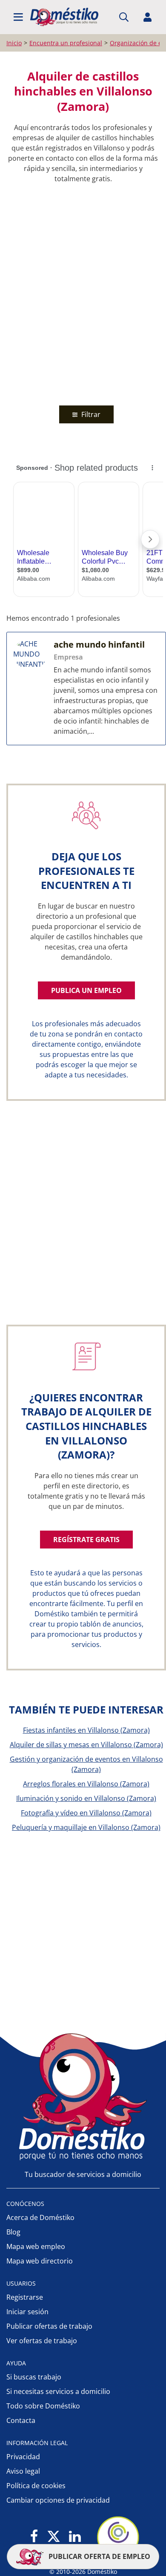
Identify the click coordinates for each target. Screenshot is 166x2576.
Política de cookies (36, 2486)
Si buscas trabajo (34, 2377)
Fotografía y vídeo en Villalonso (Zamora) (86, 1813)
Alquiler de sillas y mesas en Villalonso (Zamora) (86, 1745)
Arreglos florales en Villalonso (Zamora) (86, 1784)
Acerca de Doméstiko (40, 2217)
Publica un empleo (86, 990)
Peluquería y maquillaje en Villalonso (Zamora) (86, 1827)
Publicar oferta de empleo (99, 2556)
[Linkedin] (75, 2537)
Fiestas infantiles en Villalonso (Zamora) (86, 1730)
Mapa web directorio (40, 2261)
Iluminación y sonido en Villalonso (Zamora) (86, 1798)
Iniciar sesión (27, 2312)
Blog (13, 2232)
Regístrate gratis (86, 1540)
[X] (54, 2537)
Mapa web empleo (36, 2246)
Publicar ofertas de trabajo (49, 2326)
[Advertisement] (83, 292)
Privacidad (23, 2457)
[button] (18, 17)
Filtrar (90, 414)
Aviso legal (23, 2471)
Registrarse (25, 2297)
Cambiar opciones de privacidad (58, 2500)
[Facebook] (34, 2537)
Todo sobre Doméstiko (43, 2406)
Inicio (14, 43)
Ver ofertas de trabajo (42, 2341)
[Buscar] (124, 17)
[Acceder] (148, 17)
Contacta (21, 2420)
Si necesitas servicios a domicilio (58, 2391)
